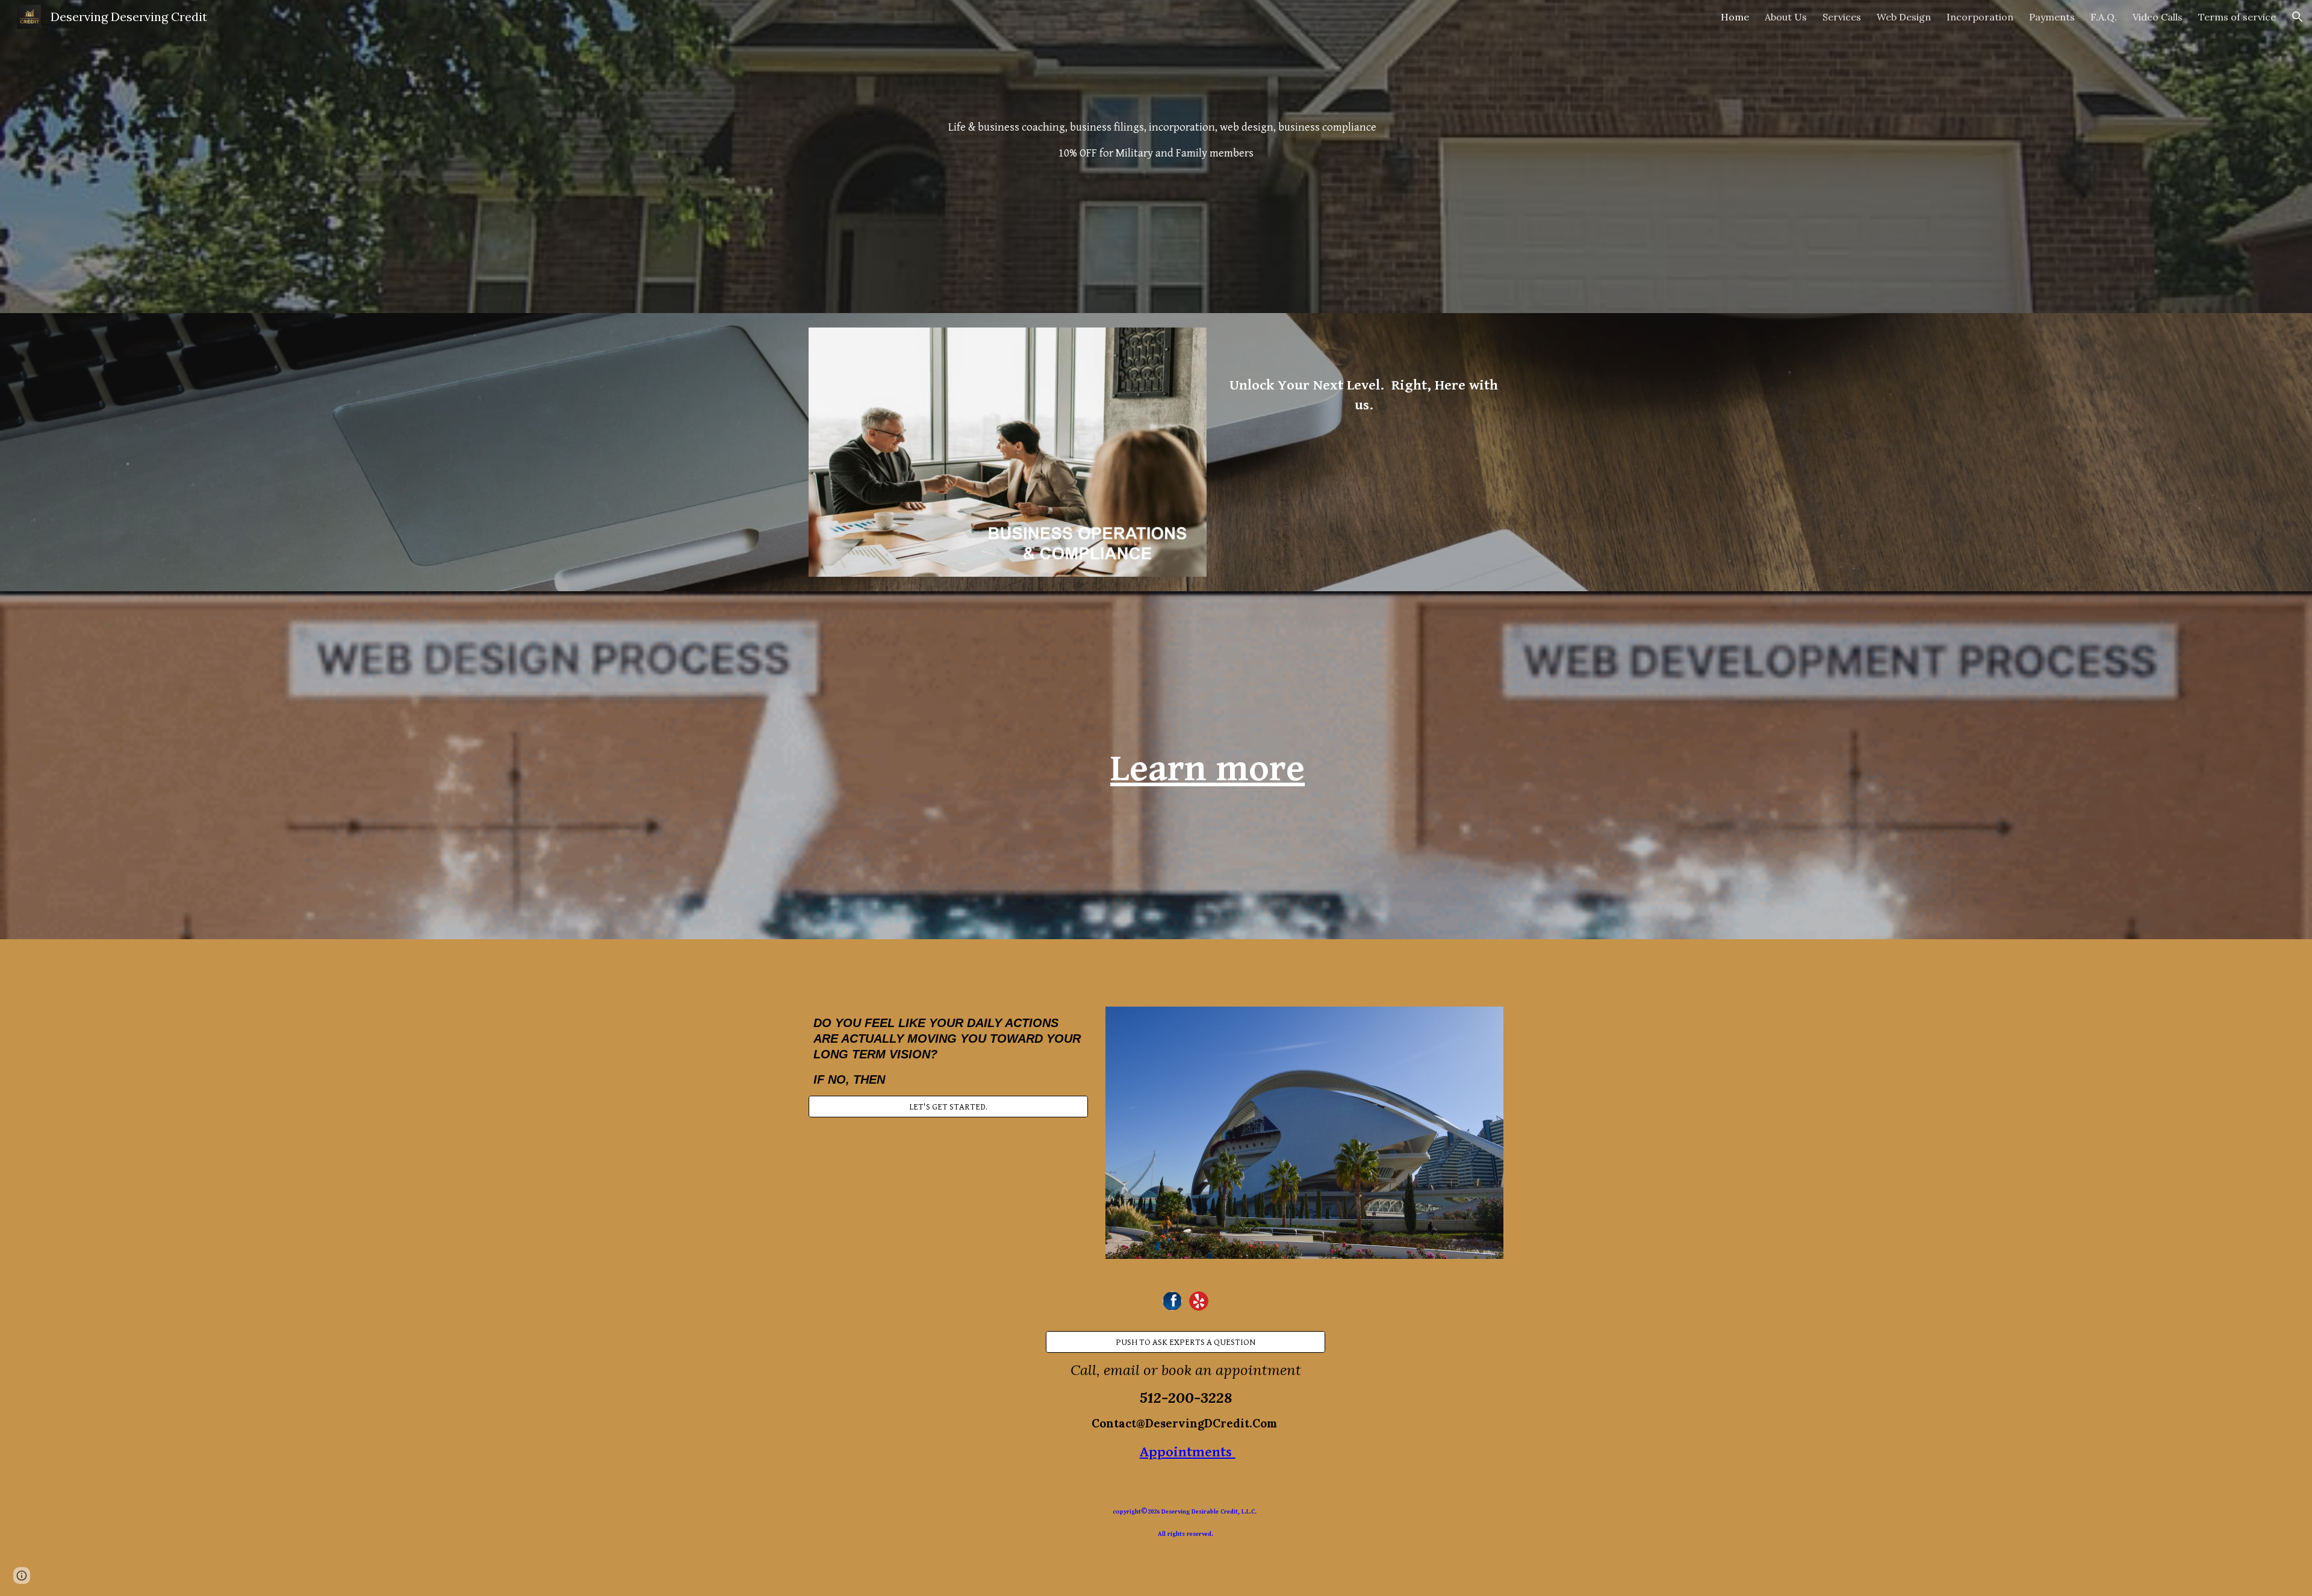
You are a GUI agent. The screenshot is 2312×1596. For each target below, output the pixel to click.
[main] (1156, 157)
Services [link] (1842, 17)
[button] (2298, 17)
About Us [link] (1786, 17)
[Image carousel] (1008, 452)
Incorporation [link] (1980, 17)
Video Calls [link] (2158, 17)
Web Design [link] (1904, 17)
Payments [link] (2052, 17)
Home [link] (1735, 17)
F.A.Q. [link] (2104, 17)
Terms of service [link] (2237, 17)
